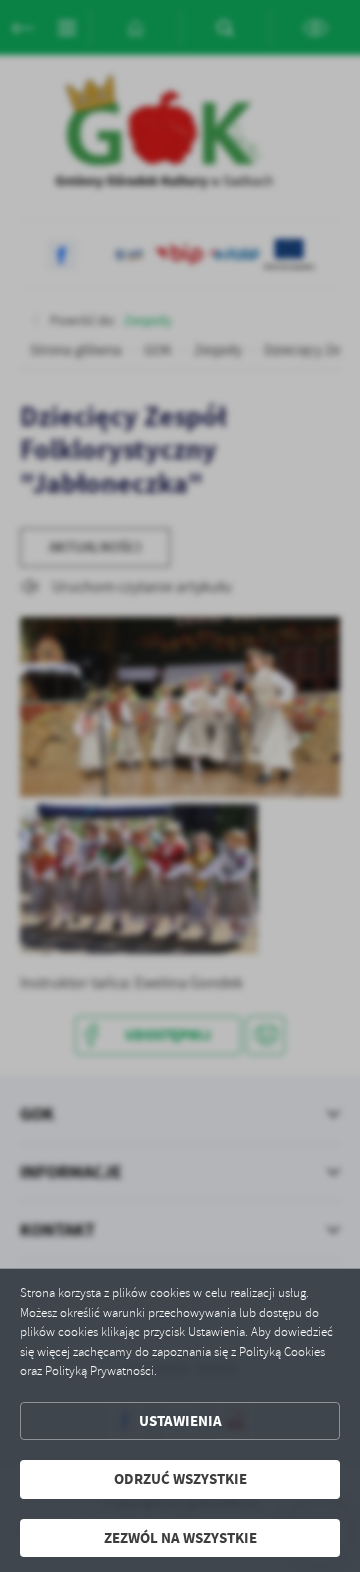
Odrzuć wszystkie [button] (180, 1479)
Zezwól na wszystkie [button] (180, 1538)
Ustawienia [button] (180, 1421)
